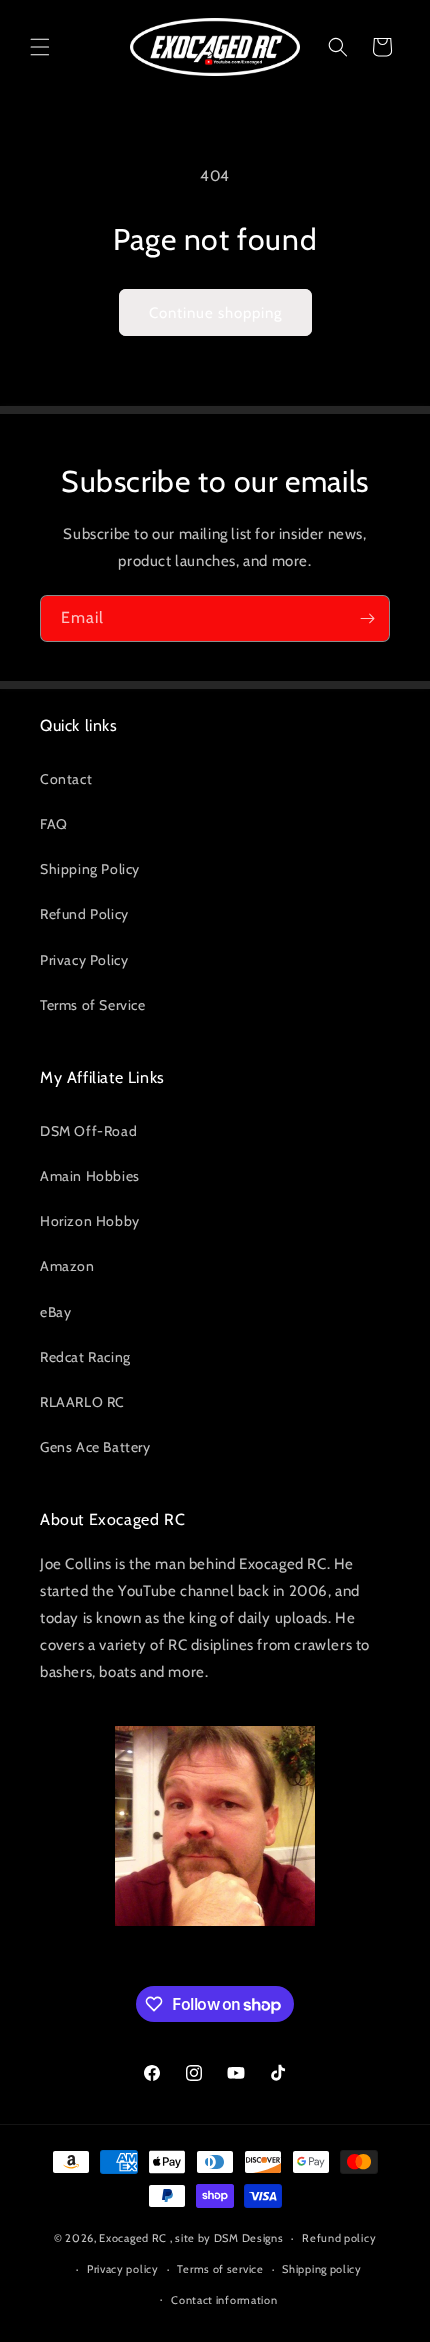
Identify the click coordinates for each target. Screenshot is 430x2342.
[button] (40, 47)
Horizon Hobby (90, 1221)
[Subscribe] (367, 618)
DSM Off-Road (88, 1131)
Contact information (224, 2300)
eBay (55, 1312)
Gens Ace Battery (95, 1447)
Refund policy (339, 2238)
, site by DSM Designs (227, 2238)
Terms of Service (93, 1005)
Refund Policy (84, 914)
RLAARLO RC (82, 1402)
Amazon (67, 1266)
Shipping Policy (90, 869)
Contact (66, 779)
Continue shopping (215, 313)
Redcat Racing (85, 1357)
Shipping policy (322, 2269)
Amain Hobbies (90, 1176)
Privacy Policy (84, 960)
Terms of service (220, 2269)
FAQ (54, 824)
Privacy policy (123, 2269)
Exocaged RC (133, 2238)
